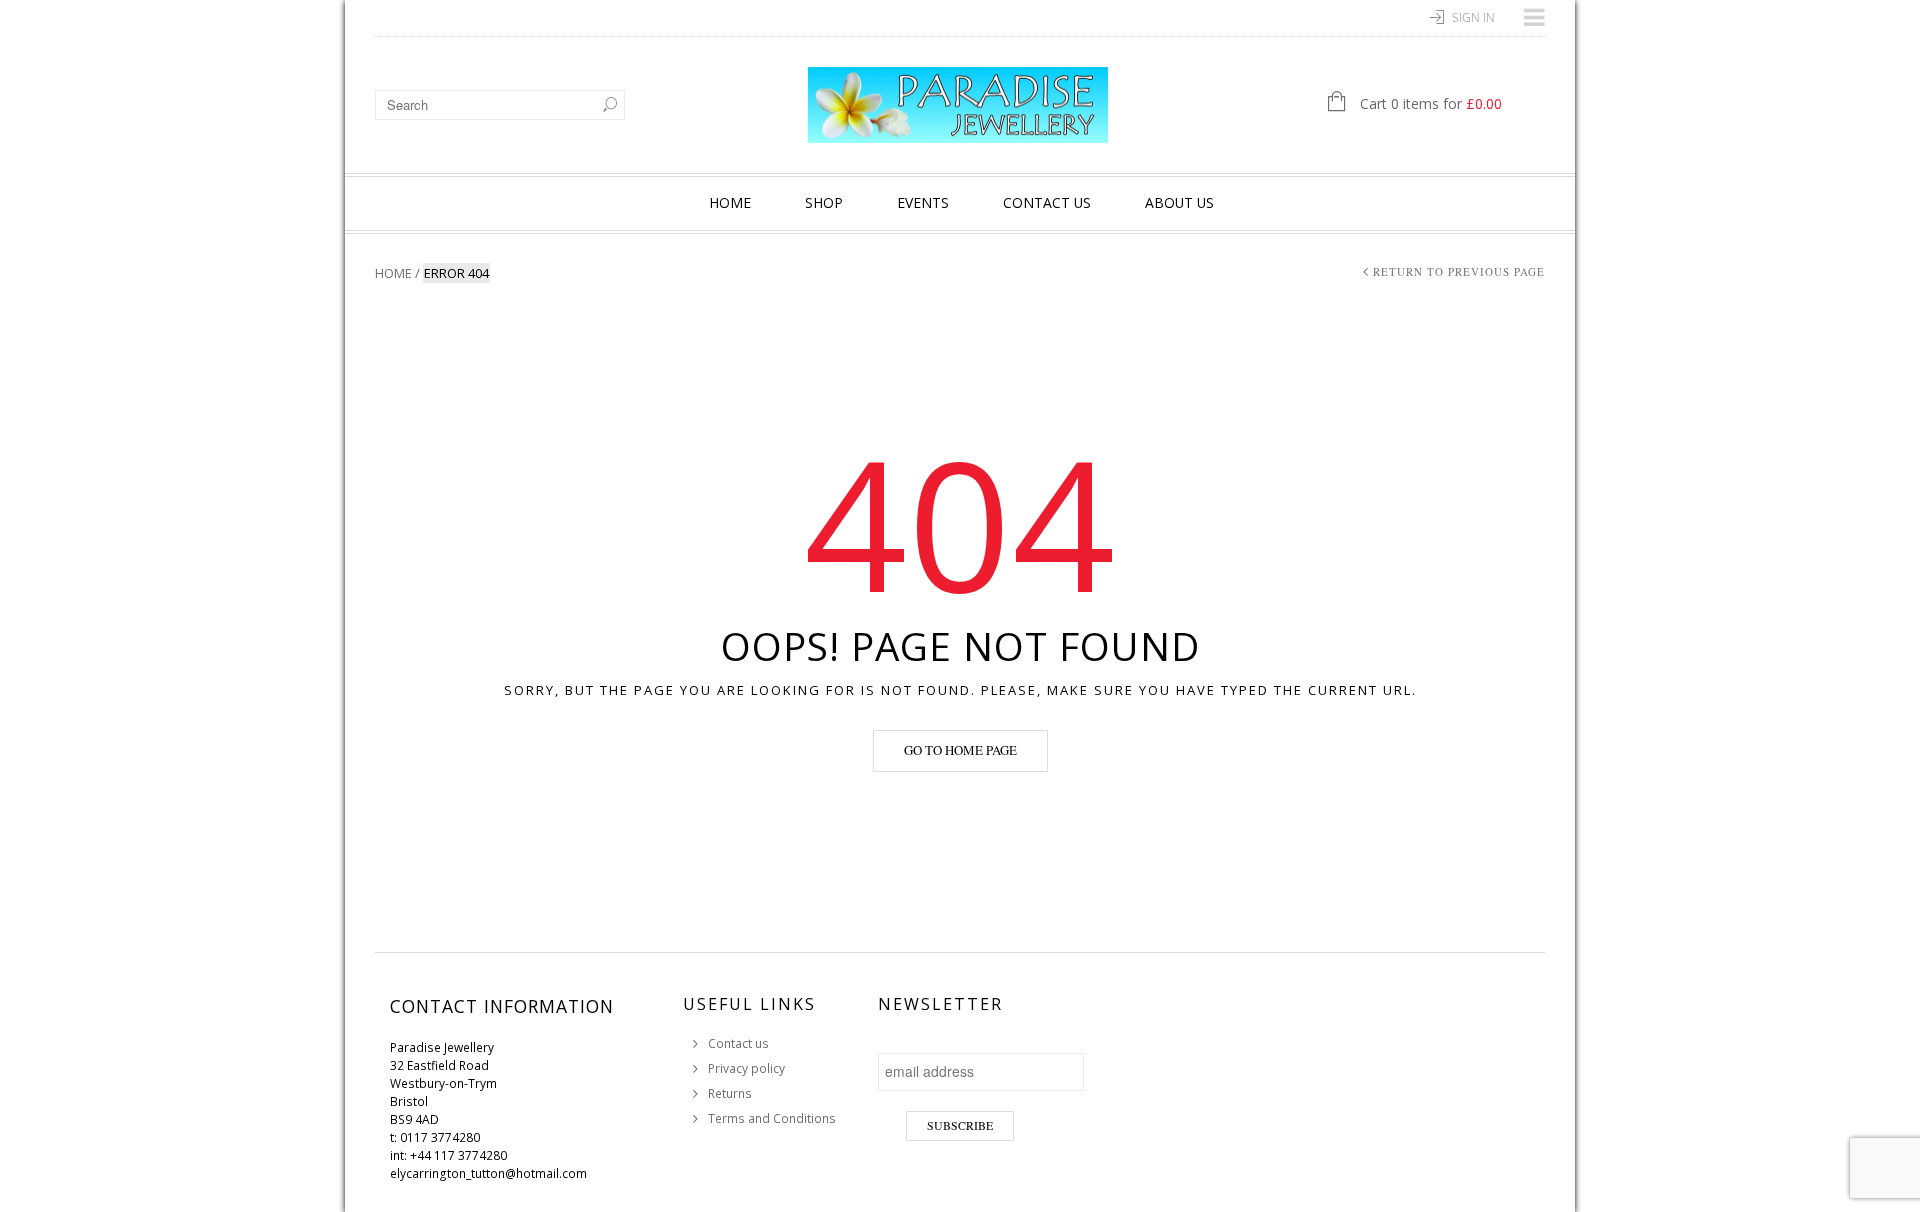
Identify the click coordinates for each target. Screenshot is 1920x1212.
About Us (1179, 202)
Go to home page (960, 750)
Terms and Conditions (772, 1118)
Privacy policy (746, 1068)
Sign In (1473, 17)
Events (923, 202)
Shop (824, 202)
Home (730, 202)
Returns (730, 1093)
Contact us (1047, 202)
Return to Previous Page (1459, 271)
